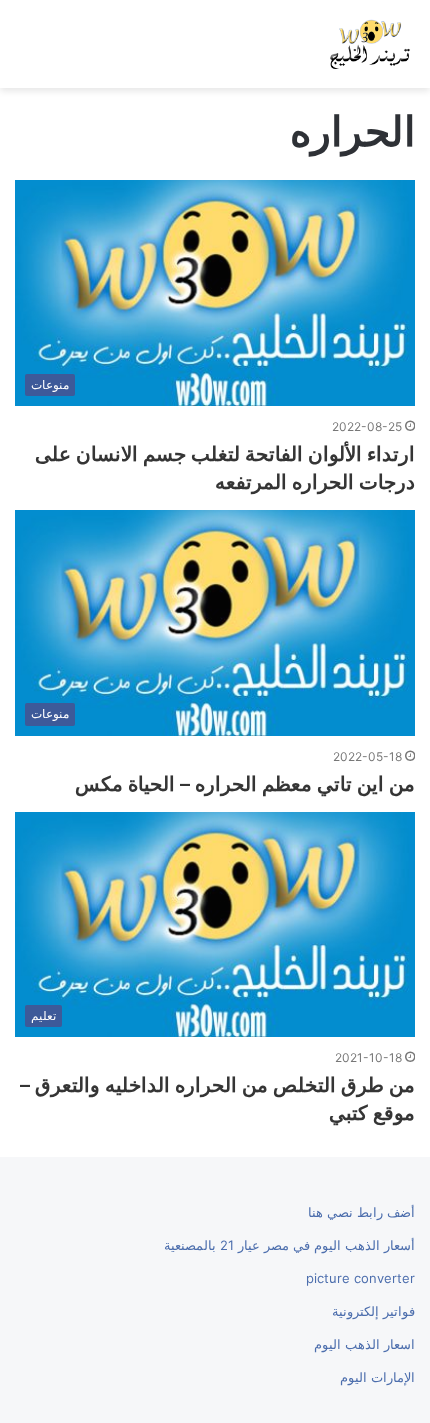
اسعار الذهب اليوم (364, 1344)
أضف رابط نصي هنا (361, 1212)
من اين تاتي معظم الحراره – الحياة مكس (245, 784)
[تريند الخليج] (370, 44)
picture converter (360, 1278)
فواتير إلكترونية (373, 1311)
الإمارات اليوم (377, 1377)
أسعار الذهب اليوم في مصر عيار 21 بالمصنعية (289, 1245)
